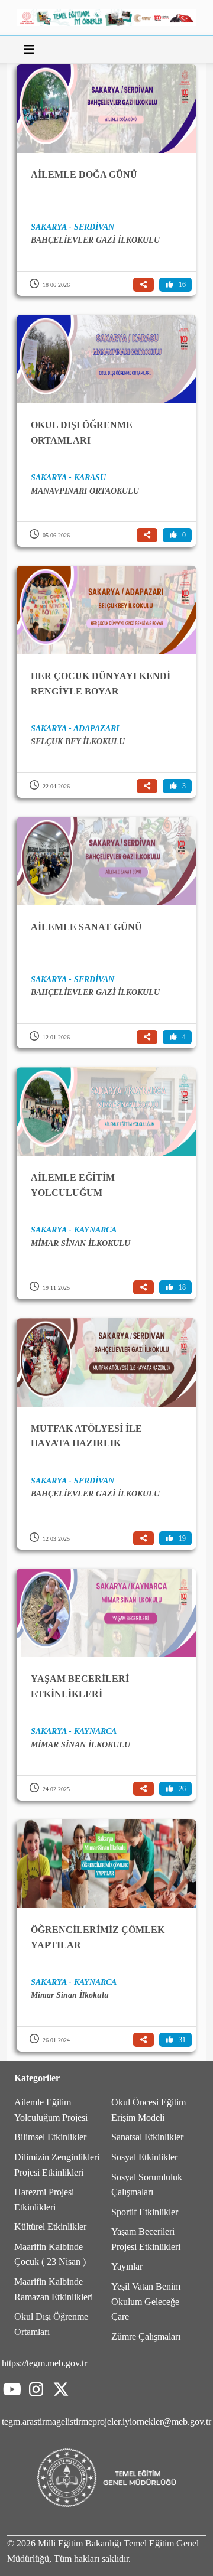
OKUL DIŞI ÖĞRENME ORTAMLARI (82, 433)
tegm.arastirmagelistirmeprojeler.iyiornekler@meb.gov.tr (106, 2422)
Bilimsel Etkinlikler (50, 2137)
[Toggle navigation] (29, 50)
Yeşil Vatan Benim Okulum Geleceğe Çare (146, 2301)
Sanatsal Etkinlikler (147, 2137)
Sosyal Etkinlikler (144, 2157)
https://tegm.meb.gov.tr (44, 2363)
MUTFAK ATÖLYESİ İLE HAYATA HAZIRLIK (86, 1436)
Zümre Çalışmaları (146, 2337)
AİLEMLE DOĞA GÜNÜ (84, 175)
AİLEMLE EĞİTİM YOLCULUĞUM (73, 1185)
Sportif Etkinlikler (145, 2212)
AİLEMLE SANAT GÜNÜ (86, 927)
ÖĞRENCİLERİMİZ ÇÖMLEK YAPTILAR (98, 1937)
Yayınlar (127, 2266)
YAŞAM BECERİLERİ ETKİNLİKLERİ (80, 1686)
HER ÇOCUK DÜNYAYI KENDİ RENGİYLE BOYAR (101, 684)
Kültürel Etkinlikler (50, 2227)
